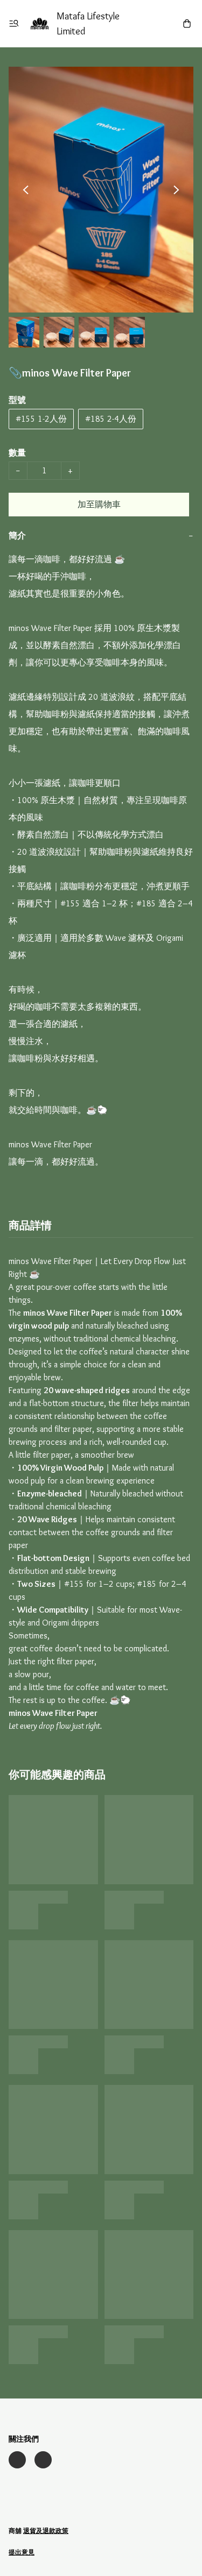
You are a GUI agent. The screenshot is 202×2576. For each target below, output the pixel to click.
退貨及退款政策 (46, 2531)
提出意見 (22, 2552)
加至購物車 (99, 504)
